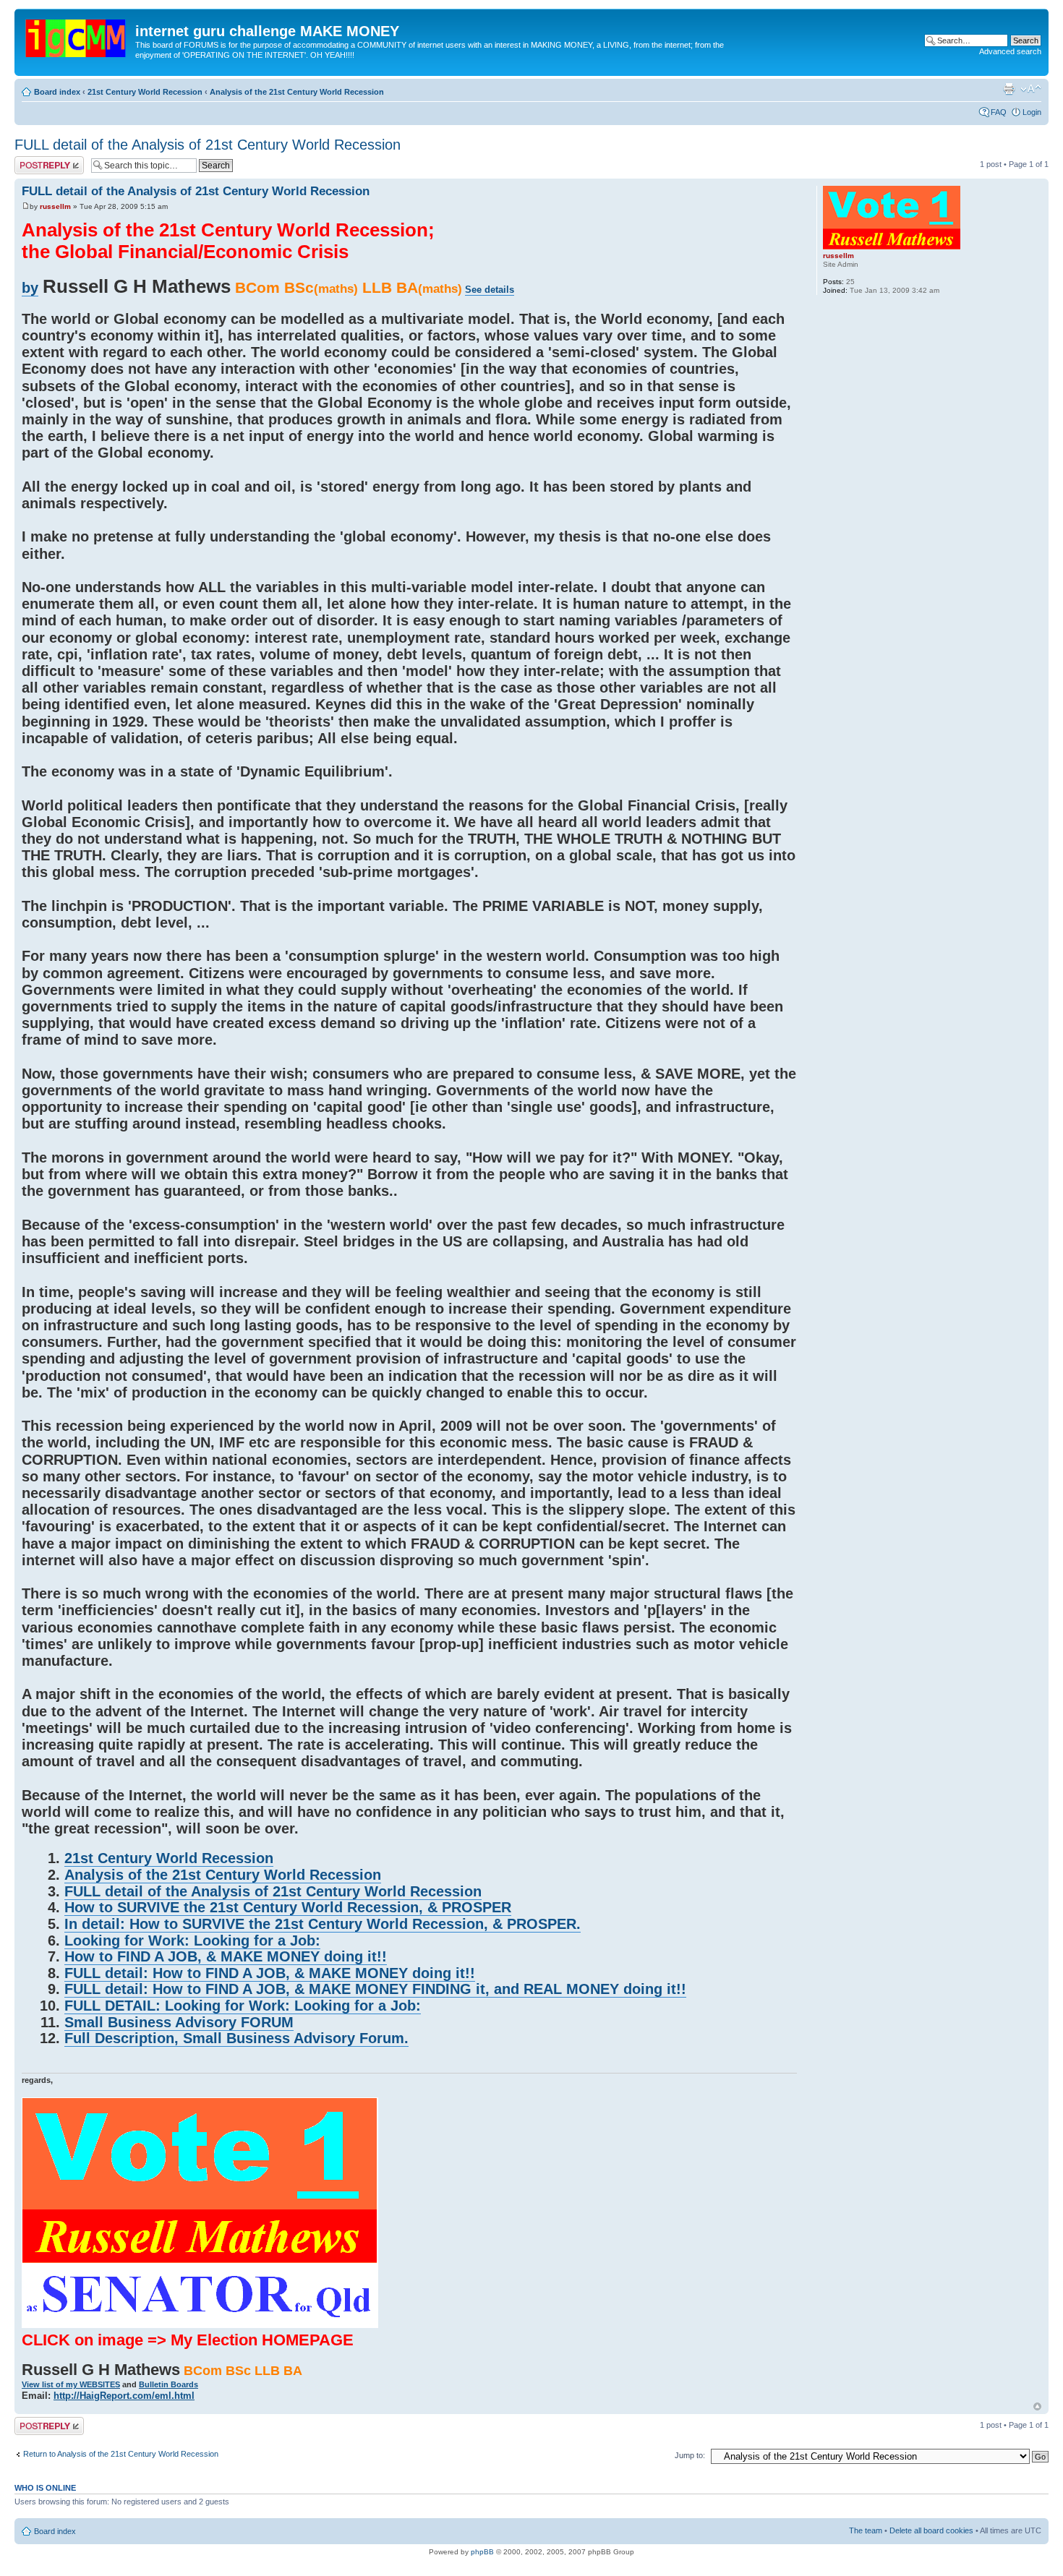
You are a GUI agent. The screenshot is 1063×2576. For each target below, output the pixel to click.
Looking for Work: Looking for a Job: (192, 1940)
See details (490, 290)
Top (1037, 2406)
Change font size (1031, 89)
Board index (57, 92)
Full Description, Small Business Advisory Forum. (236, 2038)
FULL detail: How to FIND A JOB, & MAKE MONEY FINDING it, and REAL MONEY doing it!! (375, 1989)
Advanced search (1010, 51)
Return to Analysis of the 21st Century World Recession (121, 2454)
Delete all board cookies (931, 2530)
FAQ (999, 112)
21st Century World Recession (145, 92)
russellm (55, 206)
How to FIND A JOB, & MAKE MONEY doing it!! (226, 1956)
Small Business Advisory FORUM (179, 2022)
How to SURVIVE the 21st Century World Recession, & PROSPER (288, 1907)
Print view (1009, 89)
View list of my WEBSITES (71, 2384)
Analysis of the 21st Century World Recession (297, 92)
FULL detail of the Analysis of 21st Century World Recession (208, 145)
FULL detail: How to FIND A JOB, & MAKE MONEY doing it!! (270, 1973)
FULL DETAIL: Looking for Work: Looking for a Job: (243, 2006)
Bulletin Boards (168, 2384)
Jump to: (690, 2455)
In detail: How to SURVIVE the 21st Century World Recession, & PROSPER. (323, 1924)
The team (866, 2530)
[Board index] (77, 35)
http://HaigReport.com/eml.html (124, 2396)
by (30, 288)
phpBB (482, 2552)
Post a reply (35, 161)
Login (1032, 112)
